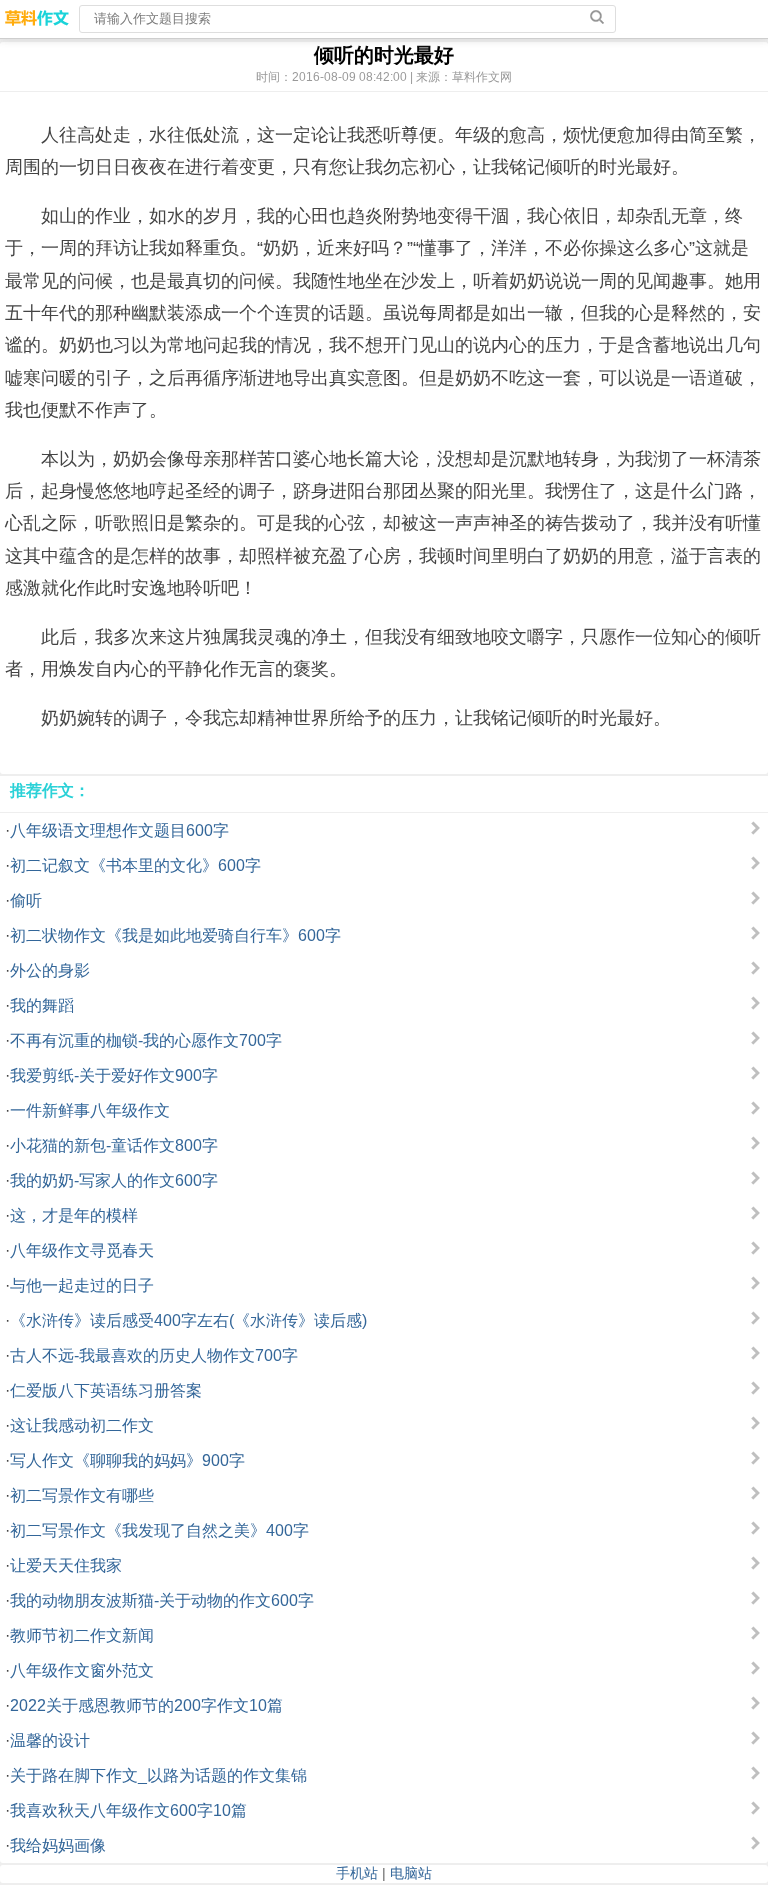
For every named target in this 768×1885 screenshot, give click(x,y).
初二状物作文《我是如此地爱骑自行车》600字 (175, 935)
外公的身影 (50, 970)
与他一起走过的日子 (82, 1285)
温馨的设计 (50, 1740)
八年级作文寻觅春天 (82, 1250)
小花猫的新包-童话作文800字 (114, 1145)
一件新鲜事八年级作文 (90, 1110)
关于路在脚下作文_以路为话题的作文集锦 (158, 1775)
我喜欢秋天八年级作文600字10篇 (128, 1810)
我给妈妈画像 (58, 1845)
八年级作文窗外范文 (82, 1670)
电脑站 (411, 1873)
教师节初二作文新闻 (82, 1635)
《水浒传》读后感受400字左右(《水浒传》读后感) (188, 1320)
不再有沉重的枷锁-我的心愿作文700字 (146, 1040)
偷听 (26, 900)
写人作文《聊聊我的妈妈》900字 (127, 1460)
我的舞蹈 (42, 1005)
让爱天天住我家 (66, 1565)
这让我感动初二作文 (82, 1425)
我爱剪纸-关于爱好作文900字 (114, 1075)
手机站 (357, 1873)
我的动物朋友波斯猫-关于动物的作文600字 (162, 1600)
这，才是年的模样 (74, 1215)
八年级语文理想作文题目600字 (119, 830)
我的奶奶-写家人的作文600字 (114, 1180)
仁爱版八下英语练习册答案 (106, 1390)
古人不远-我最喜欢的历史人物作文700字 (154, 1355)
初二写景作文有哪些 (82, 1495)
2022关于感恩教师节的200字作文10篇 (146, 1705)
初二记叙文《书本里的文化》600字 (135, 865)
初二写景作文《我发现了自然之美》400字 (159, 1530)
